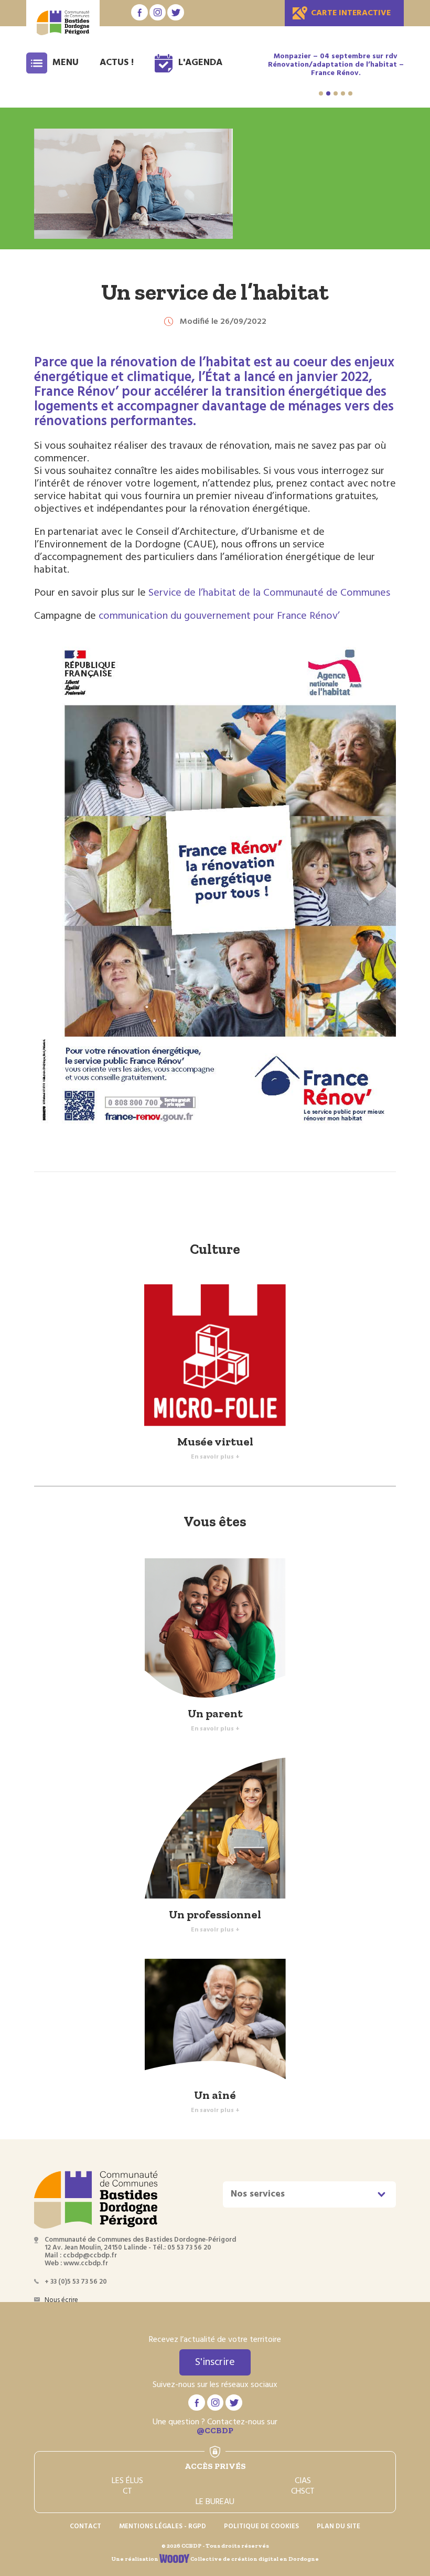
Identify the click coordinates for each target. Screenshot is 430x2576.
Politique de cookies (261, 2526)
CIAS (303, 2481)
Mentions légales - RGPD (163, 2526)
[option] (339, 69)
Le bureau (215, 2502)
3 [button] (336, 93)
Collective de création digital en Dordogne (254, 2559)
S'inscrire (215, 2362)
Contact (85, 2526)
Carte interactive (351, 13)
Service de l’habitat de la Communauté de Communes (271, 593)
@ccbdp (215, 2430)
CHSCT (303, 2491)
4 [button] (343, 93)
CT (127, 2491)
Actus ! (117, 63)
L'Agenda (200, 63)
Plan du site (338, 2526)
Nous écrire (61, 2300)
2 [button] (328, 93)
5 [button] (350, 93)
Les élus (127, 2481)
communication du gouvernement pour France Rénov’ (219, 616)
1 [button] (321, 93)
